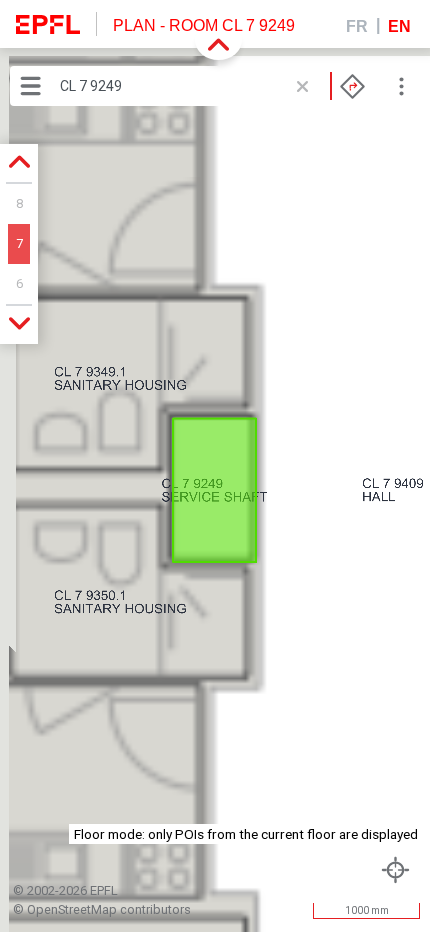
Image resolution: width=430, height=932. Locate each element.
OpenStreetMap (72, 909)
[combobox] (212, 86)
